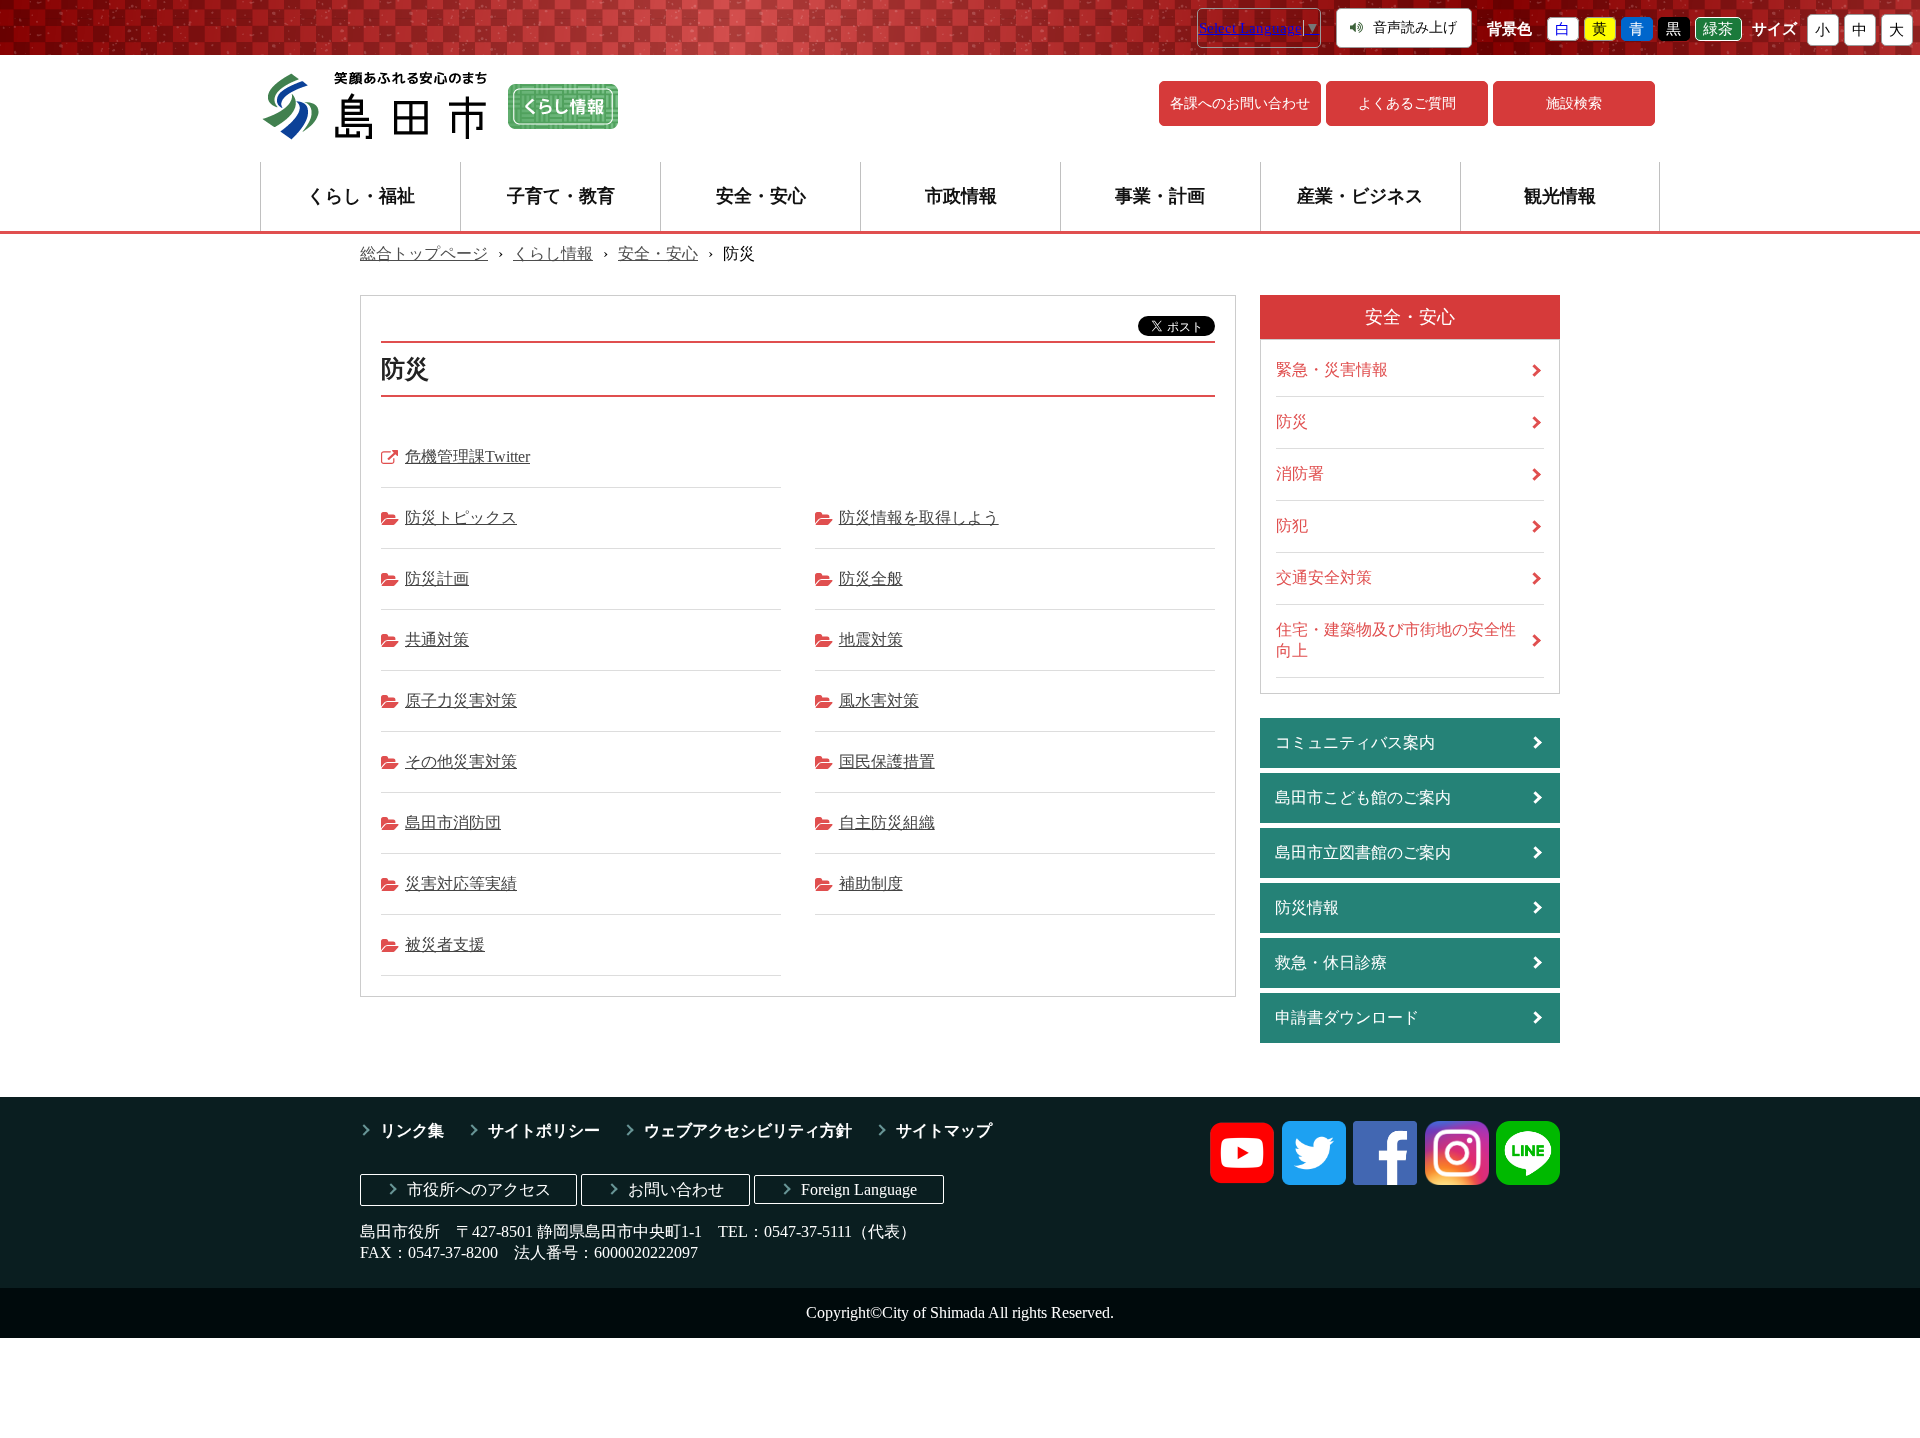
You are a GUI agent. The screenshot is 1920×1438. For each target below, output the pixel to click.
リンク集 (412, 1130)
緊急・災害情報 (1332, 369)
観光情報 (1560, 196)
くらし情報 (553, 253)
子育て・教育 (561, 196)
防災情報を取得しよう (919, 517)
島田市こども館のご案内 (1363, 797)
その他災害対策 (461, 761)
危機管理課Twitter (467, 456)
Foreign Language (859, 1189)
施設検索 (1574, 103)
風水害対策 (879, 700)
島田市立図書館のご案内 (1363, 852)
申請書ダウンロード (1347, 1017)
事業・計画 (1160, 196)
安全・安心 (761, 196)
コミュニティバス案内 (1355, 742)
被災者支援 (445, 944)
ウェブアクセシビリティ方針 (748, 1130)
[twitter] (1314, 1179)
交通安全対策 (1324, 577)
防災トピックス (461, 517)
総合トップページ (424, 253)
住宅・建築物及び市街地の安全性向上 (1396, 640)
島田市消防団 (453, 822)
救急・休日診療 (1331, 962)
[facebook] (1385, 1179)
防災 (1292, 421)
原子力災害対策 (461, 700)
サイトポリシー (544, 1130)
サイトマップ (944, 1130)
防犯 (1292, 525)
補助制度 (871, 883)
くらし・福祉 (361, 196)
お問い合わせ (676, 1189)
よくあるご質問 (1407, 103)
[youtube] (1242, 1179)
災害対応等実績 (461, 883)
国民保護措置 (887, 761)
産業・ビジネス (1360, 196)
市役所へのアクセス (479, 1189)
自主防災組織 (887, 822)
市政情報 (961, 196)
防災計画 (437, 578)
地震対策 (871, 639)
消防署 (1300, 473)
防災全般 (871, 578)
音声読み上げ (1415, 27)
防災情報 (1307, 907)
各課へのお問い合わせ (1240, 103)
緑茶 (1718, 29)
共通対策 (437, 639)
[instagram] (1457, 1179)
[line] (1528, 1179)
